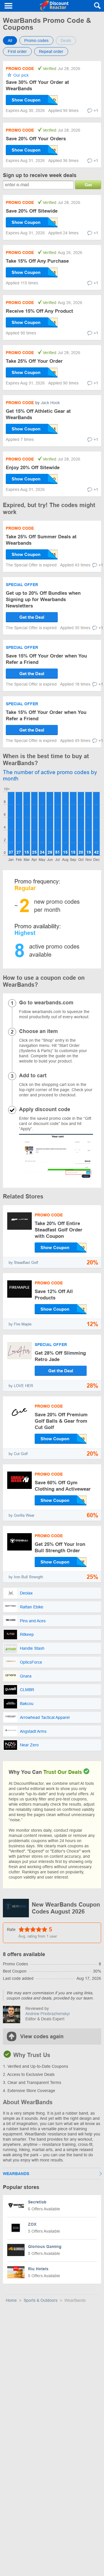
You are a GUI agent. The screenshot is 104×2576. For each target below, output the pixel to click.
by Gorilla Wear (22, 1515)
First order (17, 51)
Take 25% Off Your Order (34, 361)
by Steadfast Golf (23, 1263)
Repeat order (51, 51)
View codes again (42, 2037)
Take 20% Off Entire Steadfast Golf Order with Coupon (58, 1230)
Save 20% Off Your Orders (36, 139)
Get (88, 185)
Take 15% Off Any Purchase (37, 261)
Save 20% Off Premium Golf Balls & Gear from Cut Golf (61, 1421)
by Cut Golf (18, 1454)
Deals (66, 40)
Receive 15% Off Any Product (39, 311)
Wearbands (16, 2174)
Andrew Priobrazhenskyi (48, 2014)
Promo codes (36, 40)
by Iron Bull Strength (26, 1577)
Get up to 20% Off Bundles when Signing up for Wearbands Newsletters (43, 600)
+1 (96, 111)
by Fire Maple (20, 1324)
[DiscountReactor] (54, 6)
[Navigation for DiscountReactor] (9, 6)
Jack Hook (50, 403)
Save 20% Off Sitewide (32, 211)
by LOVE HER (21, 1386)
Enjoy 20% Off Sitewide (33, 468)
